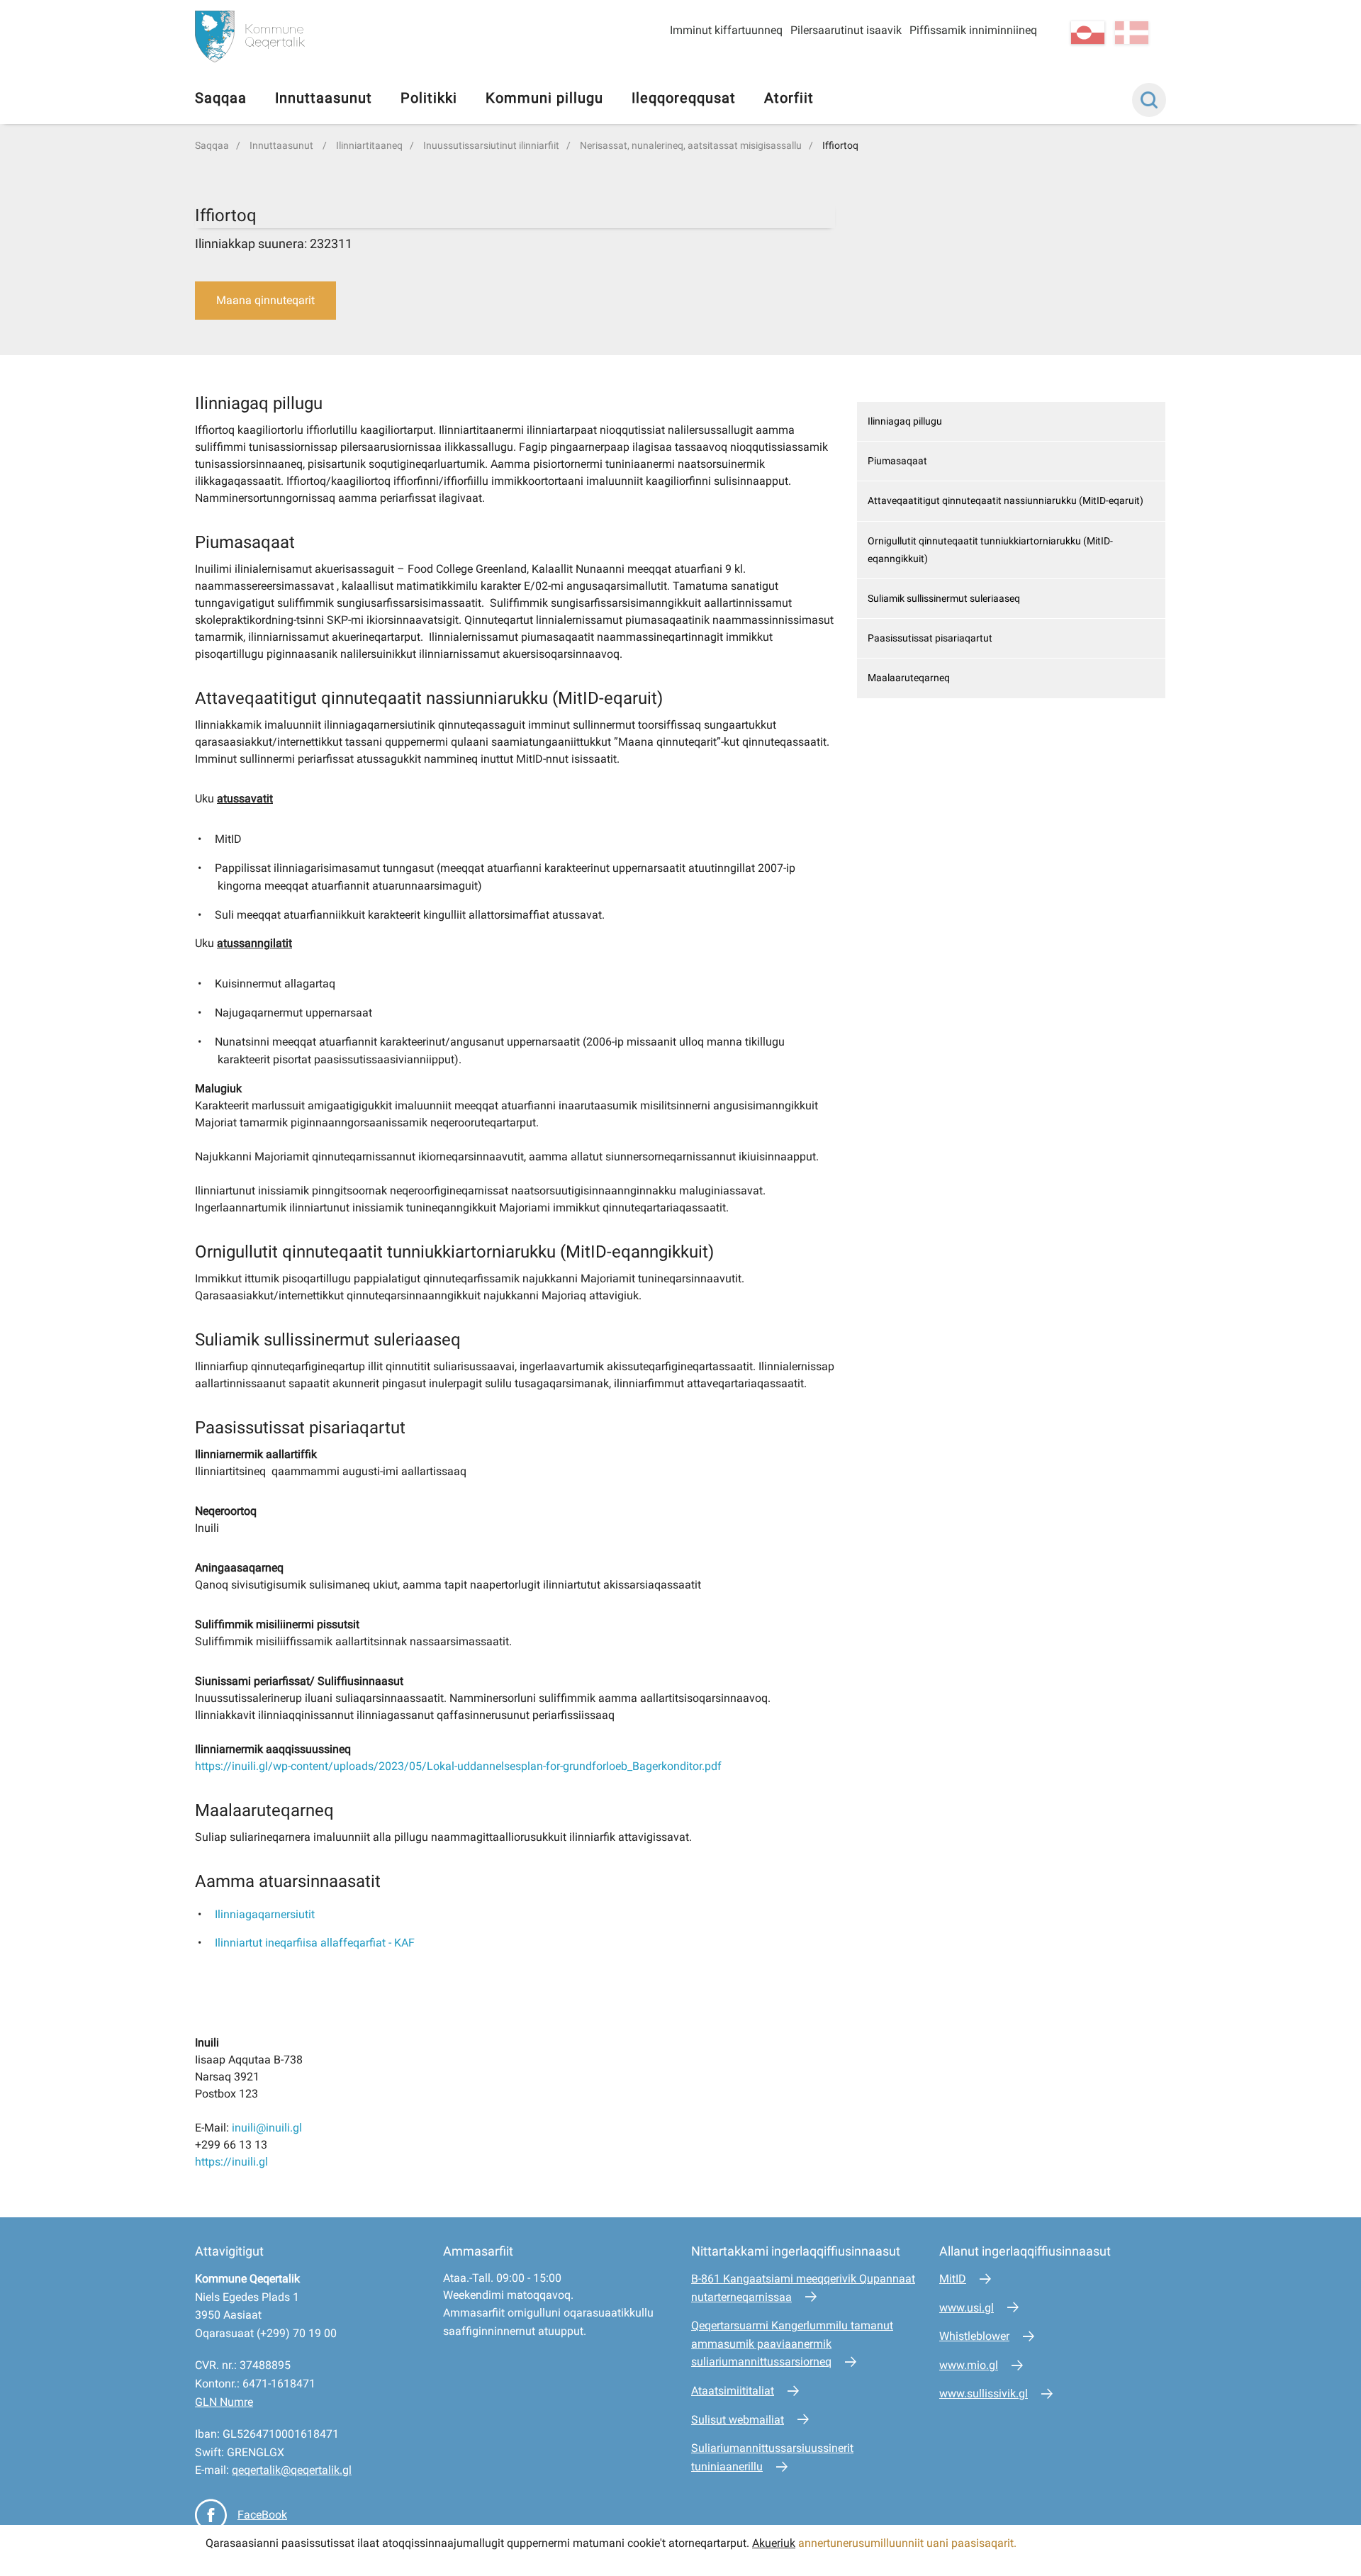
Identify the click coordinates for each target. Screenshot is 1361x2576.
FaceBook (262, 2515)
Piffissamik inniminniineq (973, 30)
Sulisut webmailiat (738, 2420)
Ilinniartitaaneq (369, 145)
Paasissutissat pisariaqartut (930, 638)
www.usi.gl (967, 2308)
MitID (953, 2279)
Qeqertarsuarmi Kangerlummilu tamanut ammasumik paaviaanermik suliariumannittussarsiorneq (792, 2343)
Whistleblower (974, 2336)
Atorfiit (789, 98)
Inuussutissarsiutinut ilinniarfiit (491, 145)
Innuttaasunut (324, 98)
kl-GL (1088, 33)
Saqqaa (221, 98)
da (1132, 33)
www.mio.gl (969, 2365)
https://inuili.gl (231, 2162)
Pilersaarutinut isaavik (846, 30)
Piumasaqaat (897, 461)
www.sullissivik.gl (984, 2393)
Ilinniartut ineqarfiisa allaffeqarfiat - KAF (315, 1943)
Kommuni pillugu (544, 98)
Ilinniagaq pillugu (905, 421)
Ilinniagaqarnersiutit (265, 1914)
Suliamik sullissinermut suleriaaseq (944, 598)
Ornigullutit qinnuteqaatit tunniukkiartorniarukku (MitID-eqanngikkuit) (990, 550)
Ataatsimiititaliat (733, 2391)
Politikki (429, 98)
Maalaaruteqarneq (909, 678)
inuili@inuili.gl (267, 2128)
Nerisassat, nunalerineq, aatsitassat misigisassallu (691, 145)
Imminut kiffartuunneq (726, 30)
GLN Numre (224, 2402)
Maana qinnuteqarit (265, 300)
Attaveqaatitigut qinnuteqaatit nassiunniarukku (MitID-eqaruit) (1006, 500)
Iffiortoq (840, 145)
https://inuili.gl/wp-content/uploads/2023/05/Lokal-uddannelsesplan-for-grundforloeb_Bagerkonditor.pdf (458, 1766)
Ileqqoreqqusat (684, 98)
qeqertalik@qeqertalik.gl (292, 2470)
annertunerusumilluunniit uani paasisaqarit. (909, 2543)
